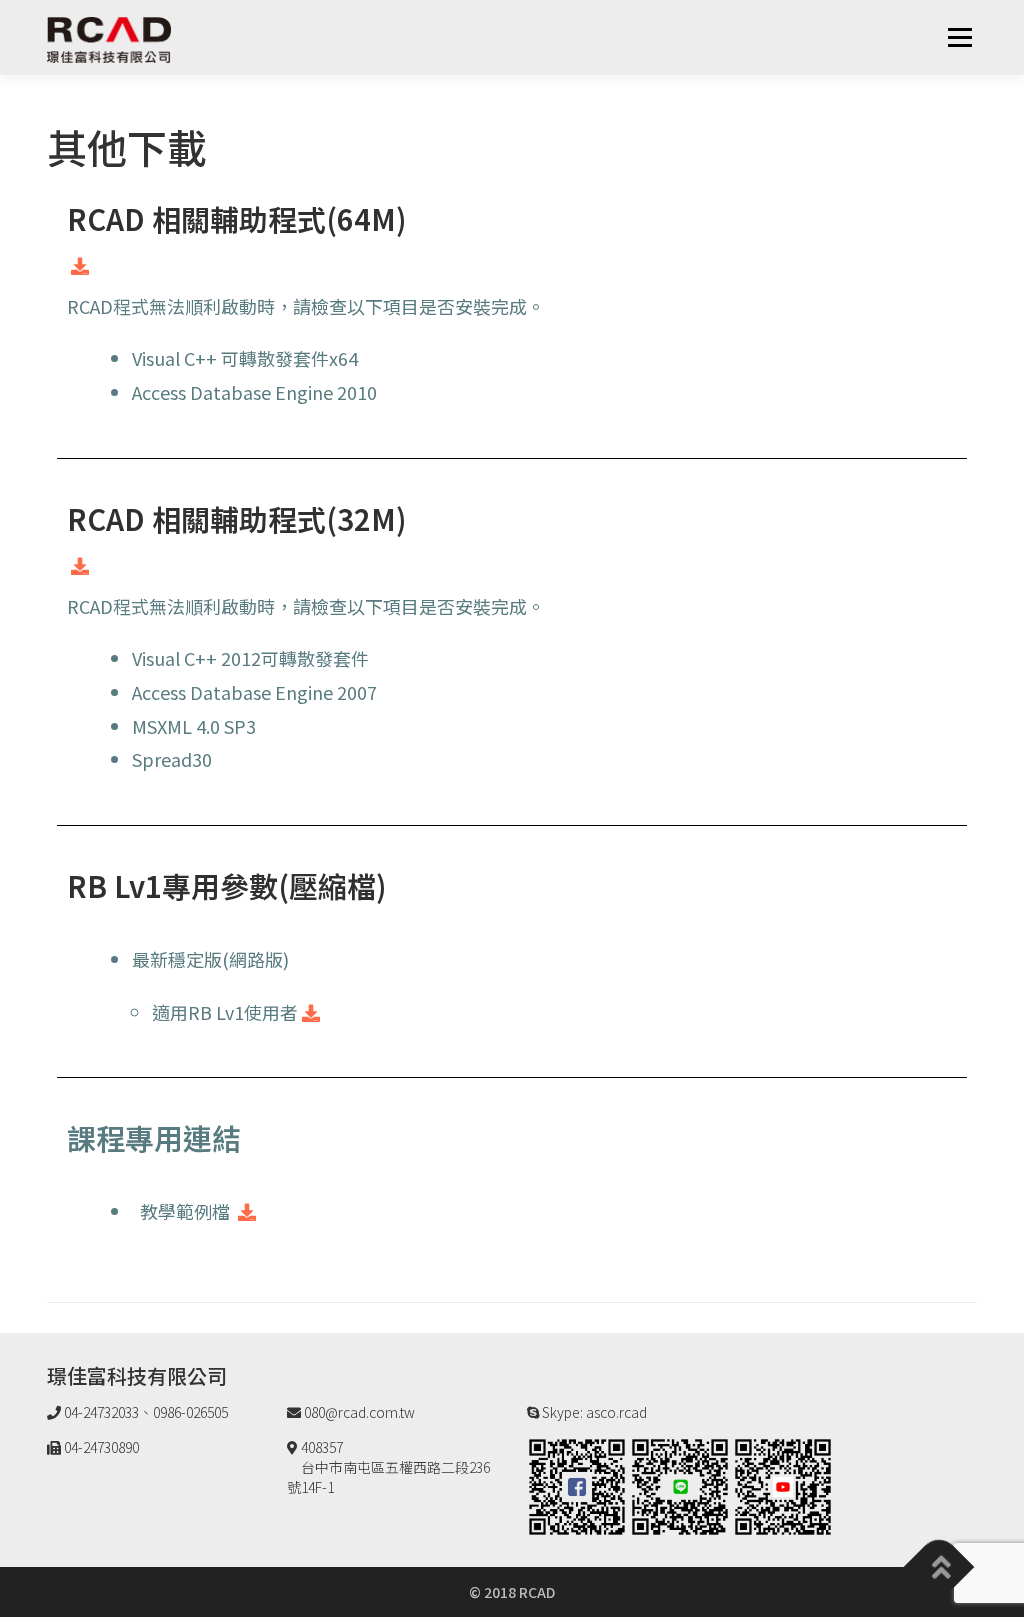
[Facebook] (577, 1485)
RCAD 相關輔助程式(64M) (237, 218)
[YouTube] (783, 1485)
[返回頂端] (939, 1567)
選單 (959, 37)
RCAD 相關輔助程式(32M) (237, 518)
